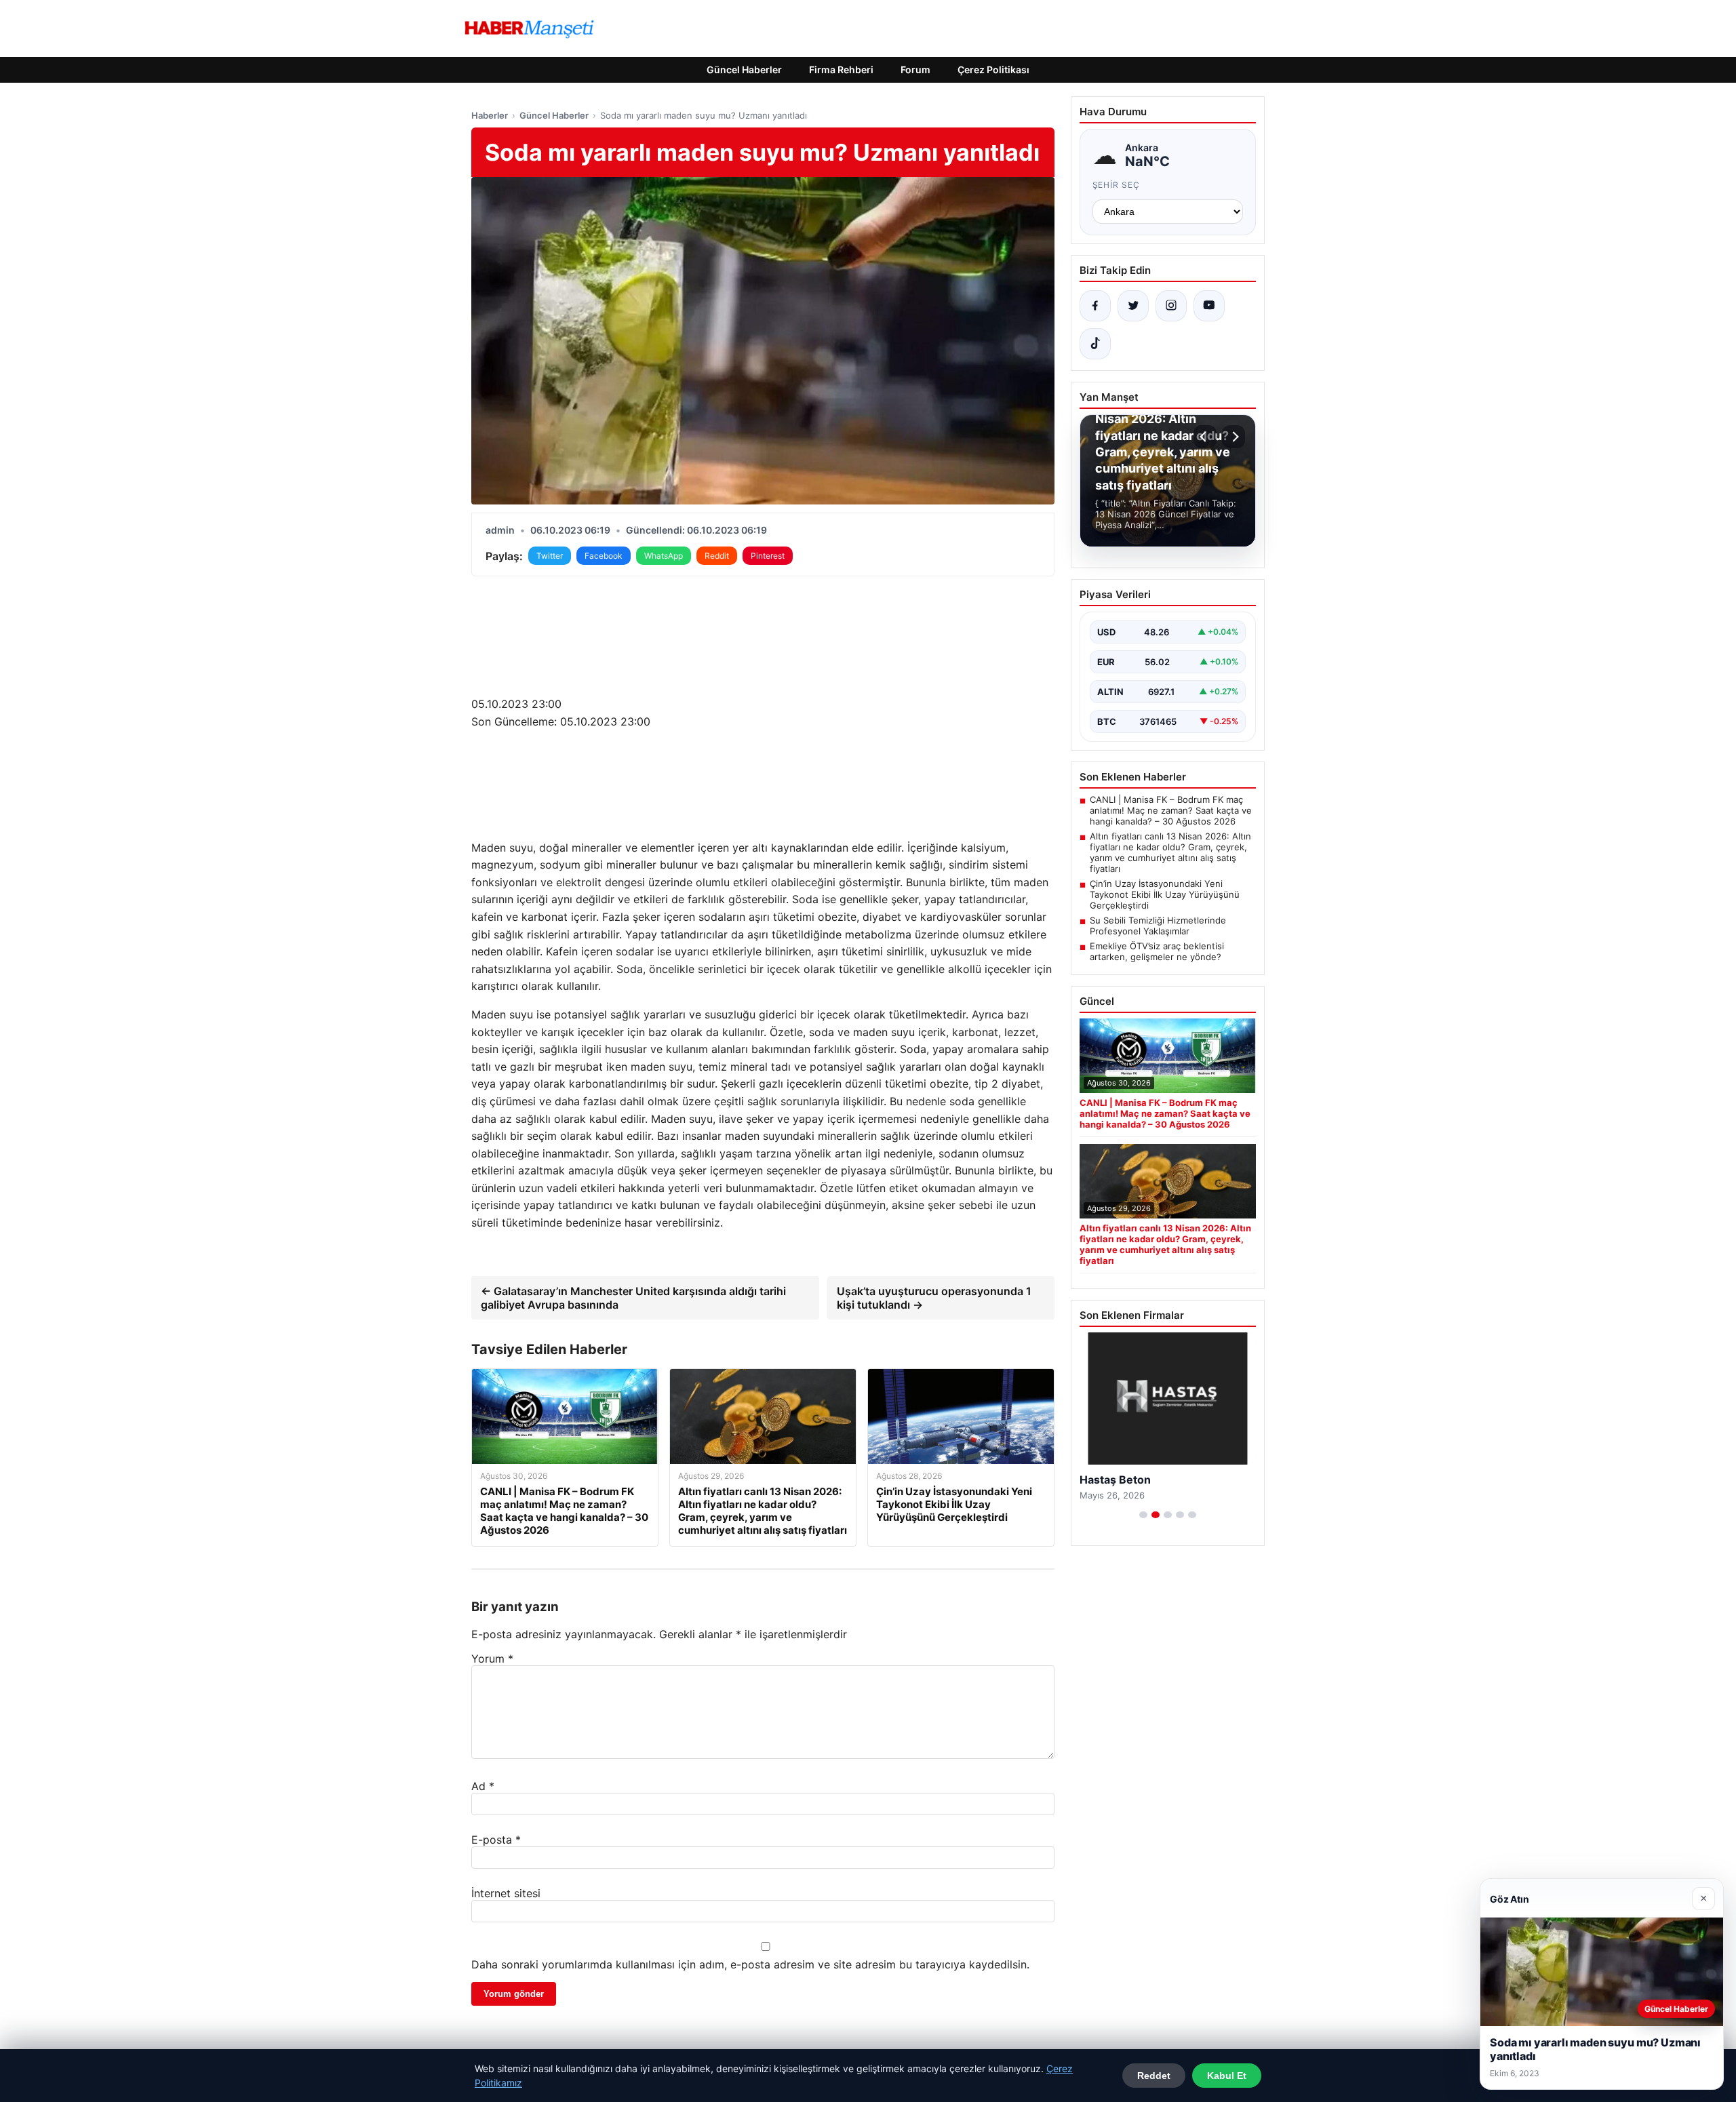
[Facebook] (1095, 306)
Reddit (717, 556)
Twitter (550, 556)
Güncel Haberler (744, 70)
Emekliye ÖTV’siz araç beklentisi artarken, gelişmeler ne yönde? (1157, 951)
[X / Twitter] (1133, 306)
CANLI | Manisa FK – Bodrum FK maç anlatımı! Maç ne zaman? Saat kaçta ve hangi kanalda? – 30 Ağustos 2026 (1171, 810)
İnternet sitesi (506, 1893)
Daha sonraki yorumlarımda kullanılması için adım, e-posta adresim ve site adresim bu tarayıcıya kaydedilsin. (750, 1964)
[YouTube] (1209, 306)
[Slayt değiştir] (1143, 1515)
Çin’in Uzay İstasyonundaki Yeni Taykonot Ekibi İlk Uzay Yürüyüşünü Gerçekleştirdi (1165, 894)
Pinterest (768, 556)
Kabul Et (1227, 2076)
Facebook (604, 556)
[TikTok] (1095, 344)
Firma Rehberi (841, 70)
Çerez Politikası (993, 70)
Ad (483, 1786)
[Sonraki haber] (1234, 437)
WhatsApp (664, 556)
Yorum (492, 1659)
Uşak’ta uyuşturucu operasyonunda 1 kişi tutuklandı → (934, 1298)
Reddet (1154, 2076)
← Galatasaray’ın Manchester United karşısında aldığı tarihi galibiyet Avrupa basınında (633, 1298)
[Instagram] (1171, 306)
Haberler (490, 115)
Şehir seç (1117, 185)
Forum (915, 70)
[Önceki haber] (1205, 437)
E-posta (496, 1840)
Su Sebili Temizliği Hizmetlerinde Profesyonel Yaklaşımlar (1158, 926)
